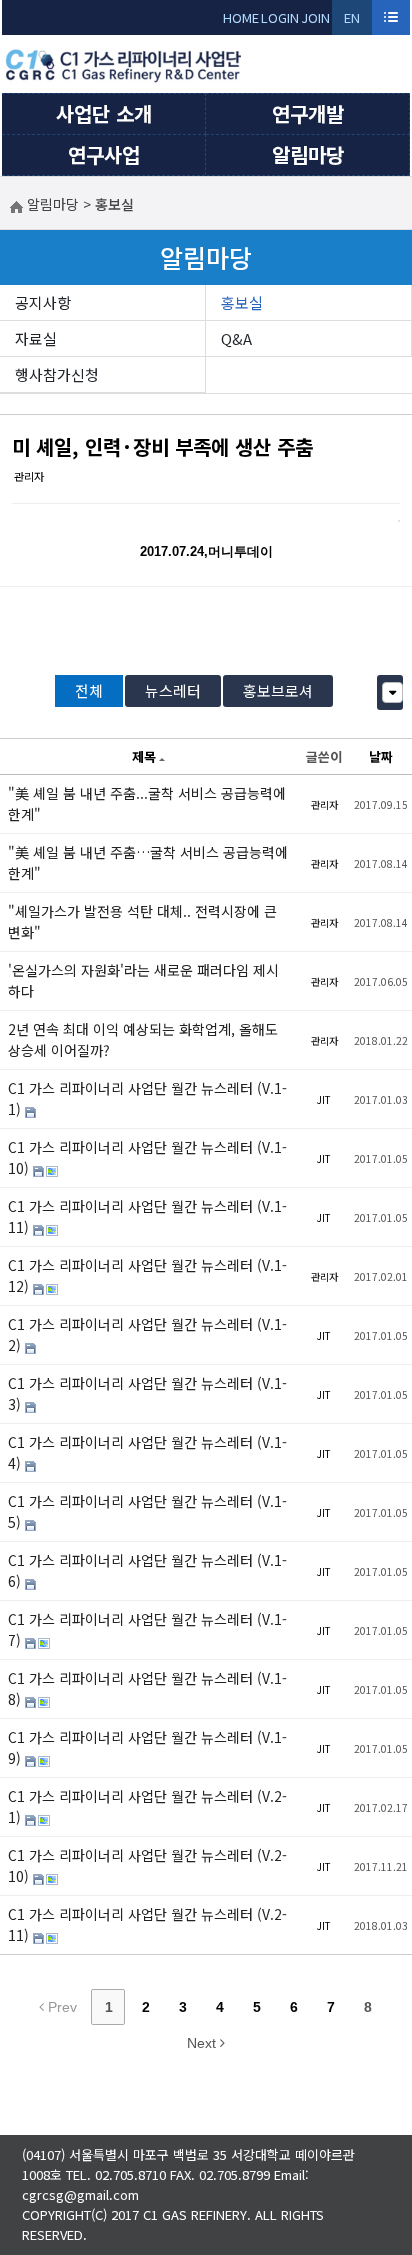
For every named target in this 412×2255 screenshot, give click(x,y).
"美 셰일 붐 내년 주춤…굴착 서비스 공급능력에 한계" (148, 862)
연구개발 (308, 113)
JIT (324, 1099)
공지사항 (43, 302)
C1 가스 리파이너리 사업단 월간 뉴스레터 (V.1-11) (147, 1216)
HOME (241, 17)
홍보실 (242, 302)
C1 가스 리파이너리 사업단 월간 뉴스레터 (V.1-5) (147, 1511)
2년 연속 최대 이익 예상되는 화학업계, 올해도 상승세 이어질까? (143, 1039)
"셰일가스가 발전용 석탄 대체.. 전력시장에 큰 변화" (142, 921)
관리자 (29, 476)
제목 (144, 756)
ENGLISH (352, 21)
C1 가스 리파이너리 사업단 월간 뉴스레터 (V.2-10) (147, 1865)
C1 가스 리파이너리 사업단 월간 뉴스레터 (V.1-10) (147, 1157)
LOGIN (280, 17)
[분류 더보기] (392, 692)
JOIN (315, 17)
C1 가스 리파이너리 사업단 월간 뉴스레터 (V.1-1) (147, 1098)
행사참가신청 (57, 374)
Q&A (236, 338)
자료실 (36, 338)
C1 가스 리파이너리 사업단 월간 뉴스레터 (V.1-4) (147, 1452)
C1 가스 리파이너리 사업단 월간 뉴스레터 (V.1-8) (147, 1688)
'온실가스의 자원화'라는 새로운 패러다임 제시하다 (143, 980)
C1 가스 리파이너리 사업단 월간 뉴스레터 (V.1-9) (147, 1747)
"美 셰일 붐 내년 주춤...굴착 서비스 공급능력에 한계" (147, 803)
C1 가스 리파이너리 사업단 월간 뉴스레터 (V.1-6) (147, 1570)
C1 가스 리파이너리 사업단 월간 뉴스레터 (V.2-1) (147, 1806)
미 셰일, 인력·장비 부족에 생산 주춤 (162, 446)
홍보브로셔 (278, 690)
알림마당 (308, 154)
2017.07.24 (172, 551)
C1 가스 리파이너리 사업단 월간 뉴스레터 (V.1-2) (147, 1334)
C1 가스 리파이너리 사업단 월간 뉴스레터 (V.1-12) (147, 1275)
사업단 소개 (104, 113)
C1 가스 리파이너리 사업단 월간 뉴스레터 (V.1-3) (147, 1393)
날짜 (381, 756)
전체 (89, 690)
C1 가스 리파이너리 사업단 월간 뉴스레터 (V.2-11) (147, 1924)
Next (203, 2043)
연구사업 (104, 154)
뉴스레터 (173, 690)
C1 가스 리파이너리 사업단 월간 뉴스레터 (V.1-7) (147, 1629)
